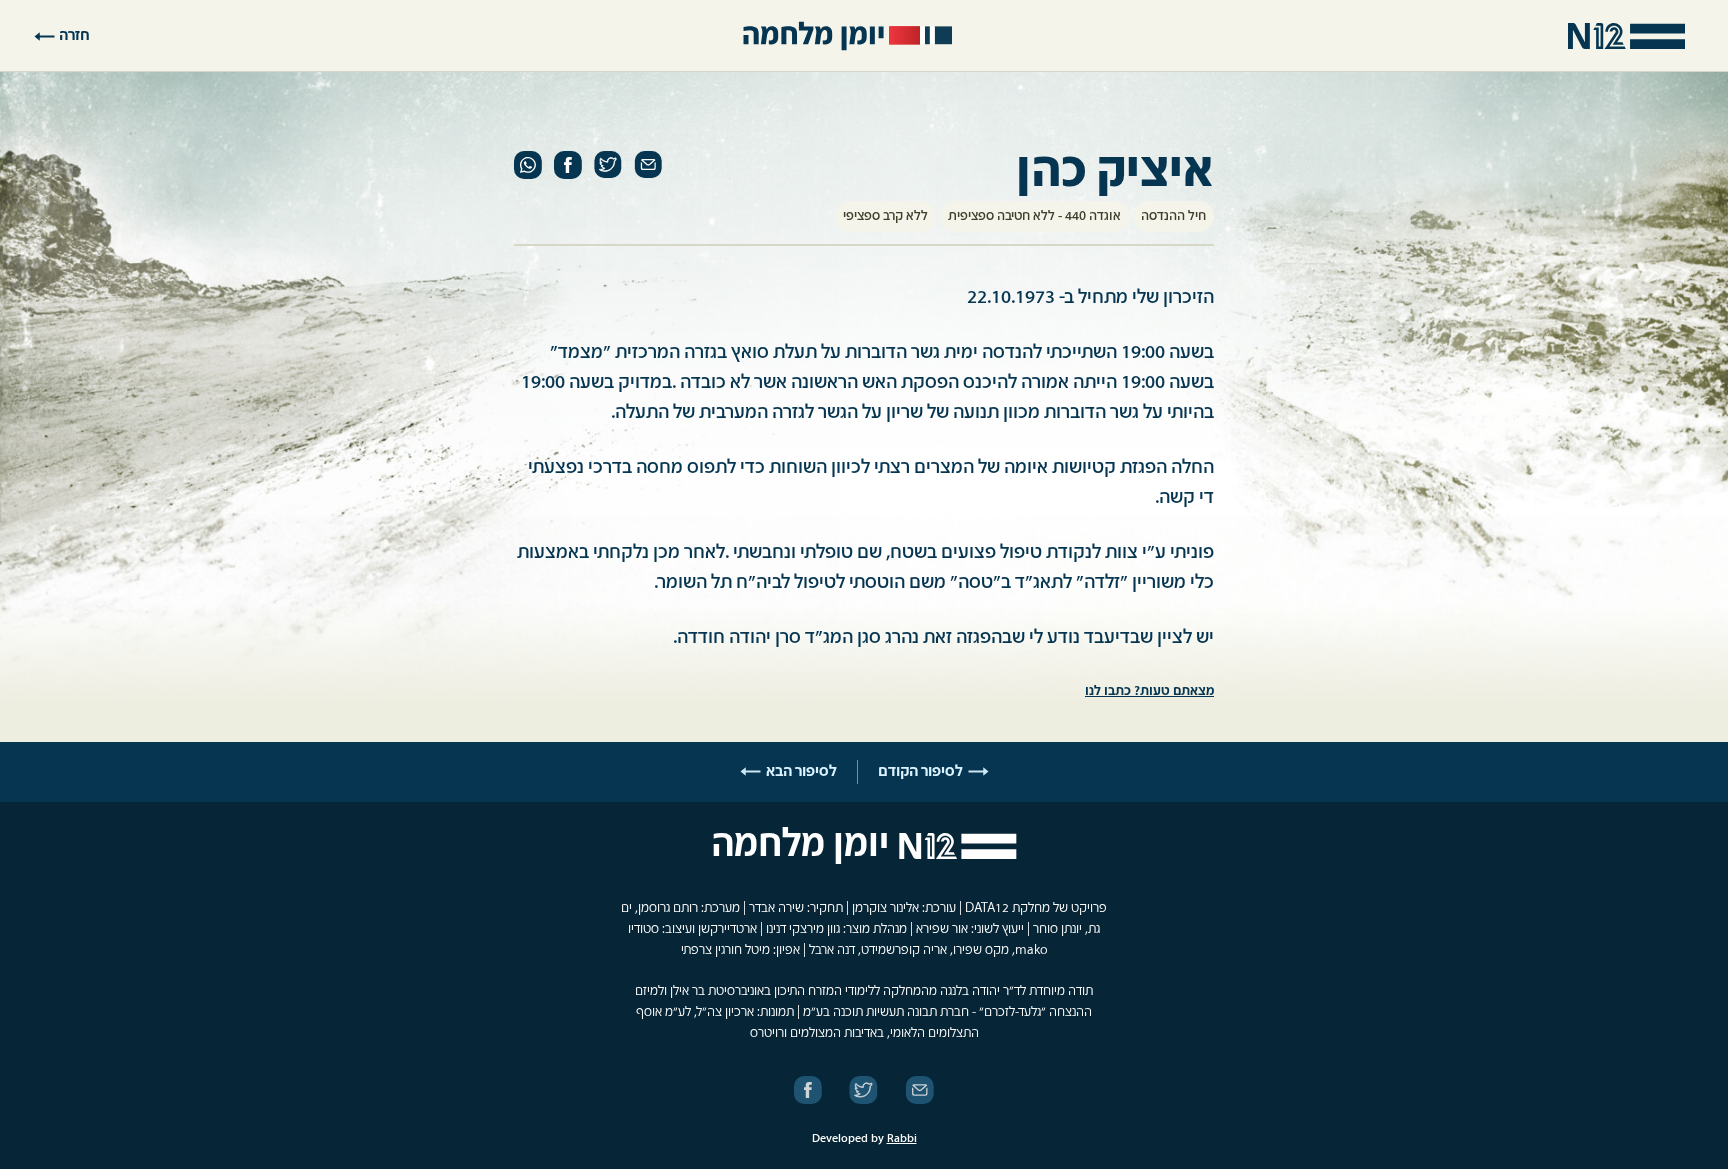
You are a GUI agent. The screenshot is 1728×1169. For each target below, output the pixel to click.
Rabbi (902, 1139)
